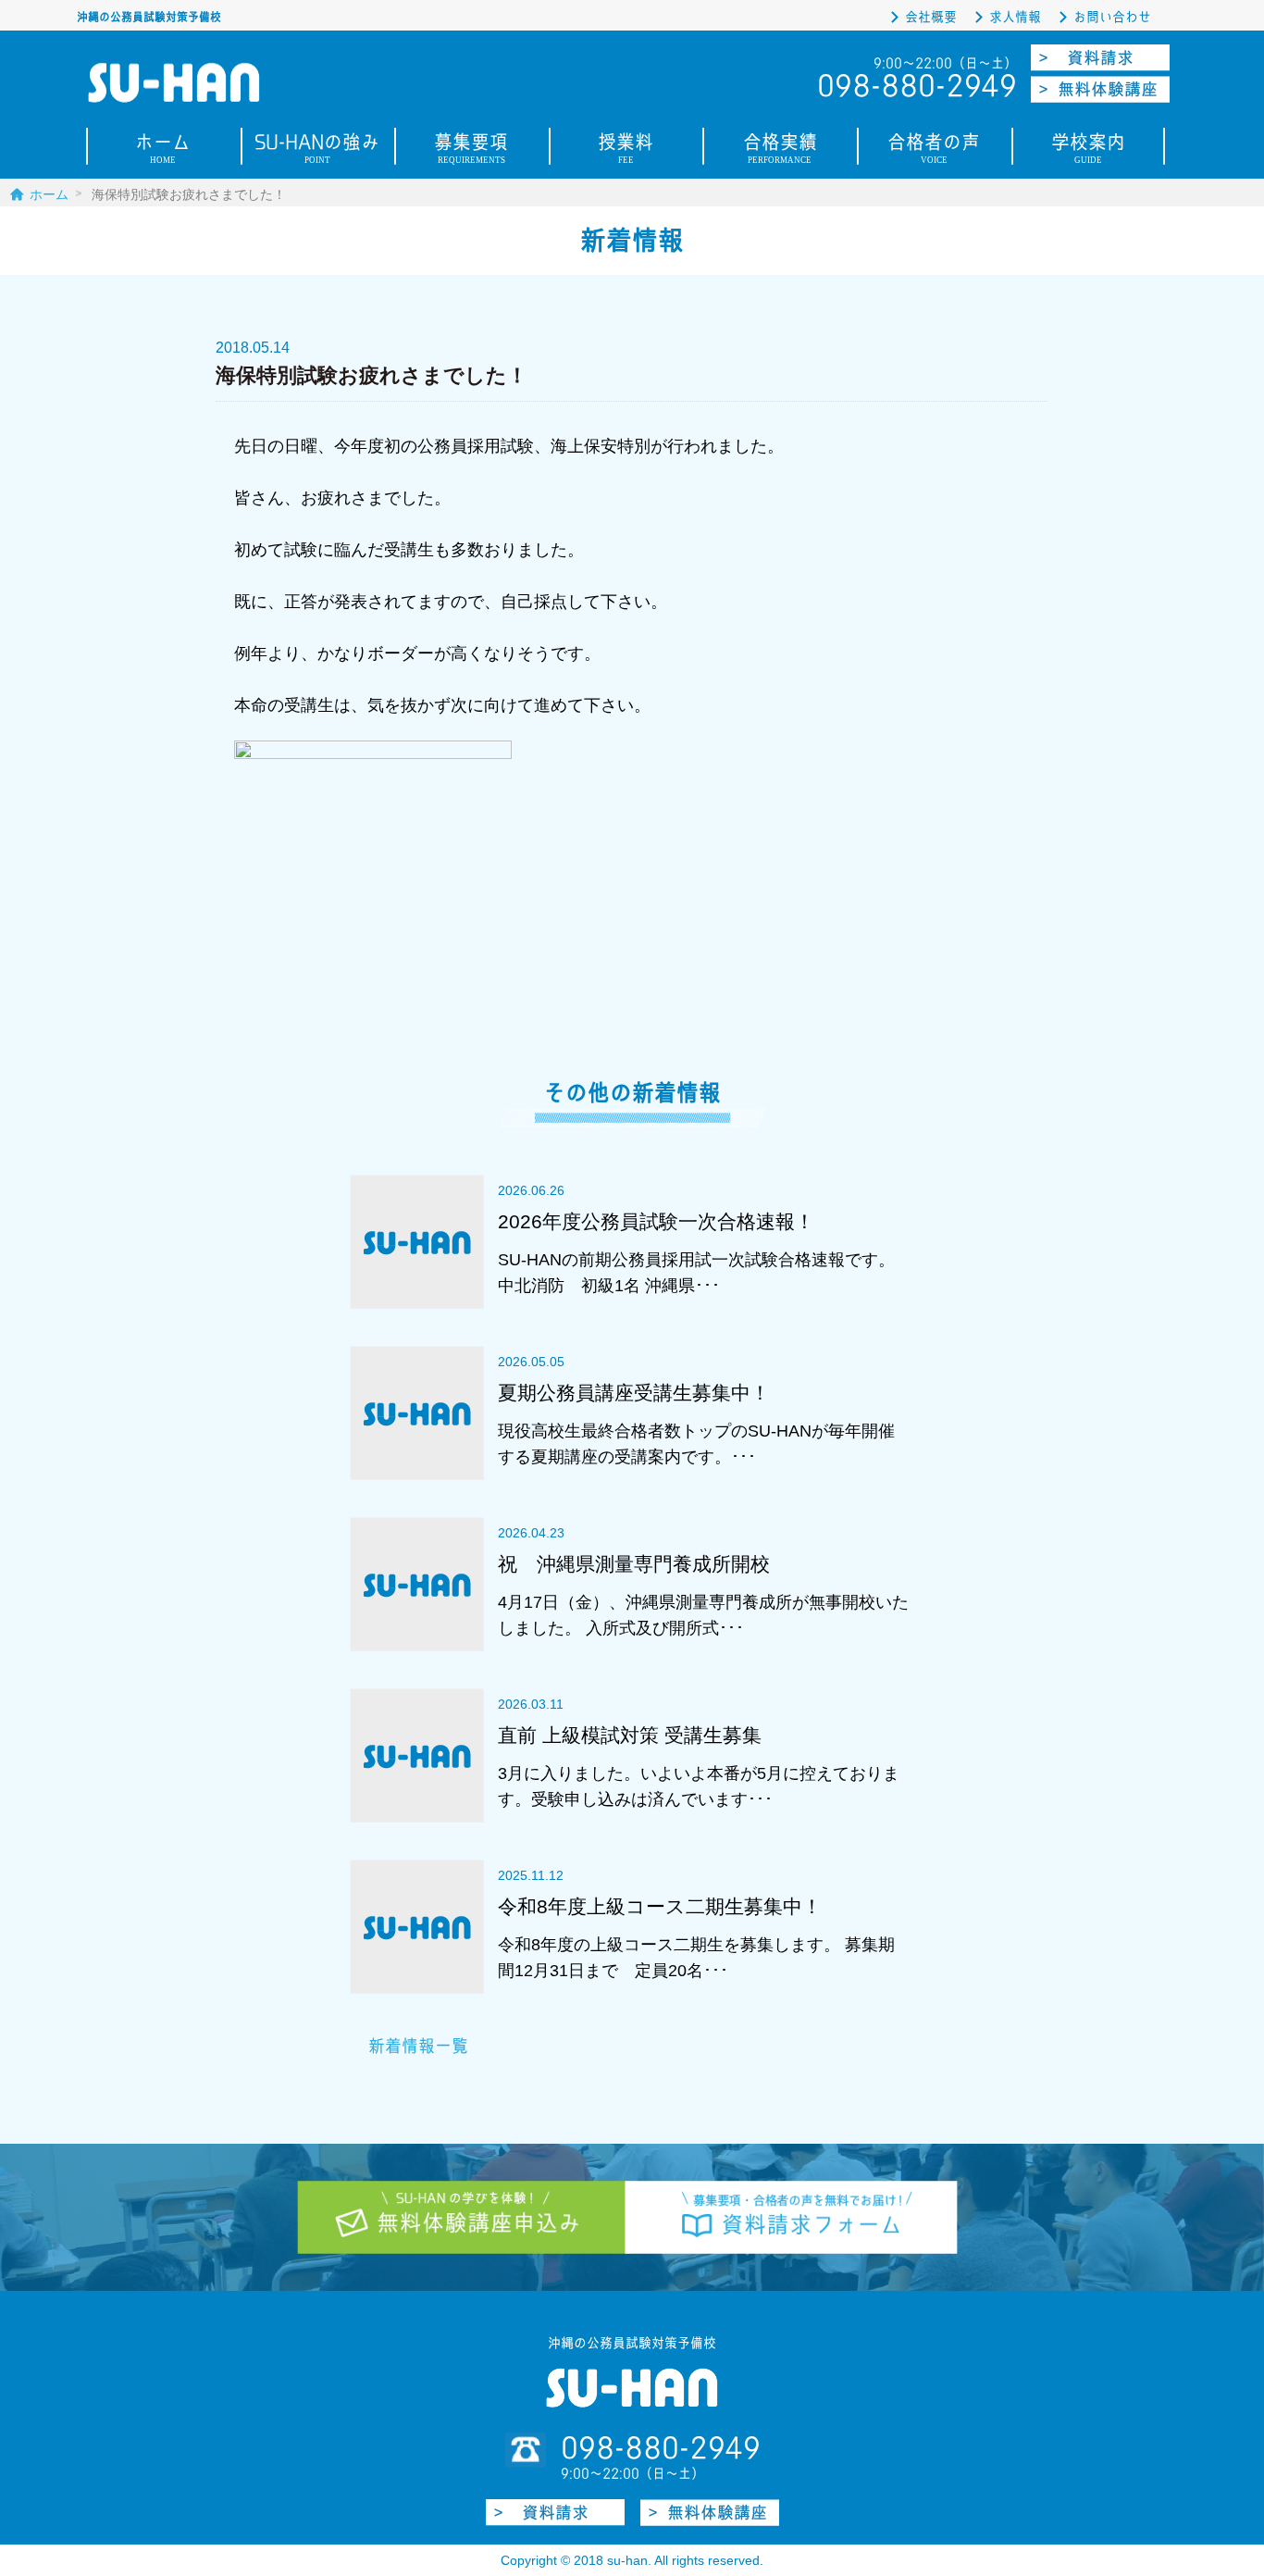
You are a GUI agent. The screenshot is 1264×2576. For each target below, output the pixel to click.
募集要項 (471, 150)
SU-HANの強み (317, 150)
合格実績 (780, 150)
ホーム (163, 150)
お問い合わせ (1112, 17)
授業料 (626, 150)
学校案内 (1088, 150)
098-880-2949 (661, 2448)
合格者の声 (934, 150)
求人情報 (1015, 17)
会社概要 (931, 17)
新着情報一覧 (418, 2046)
